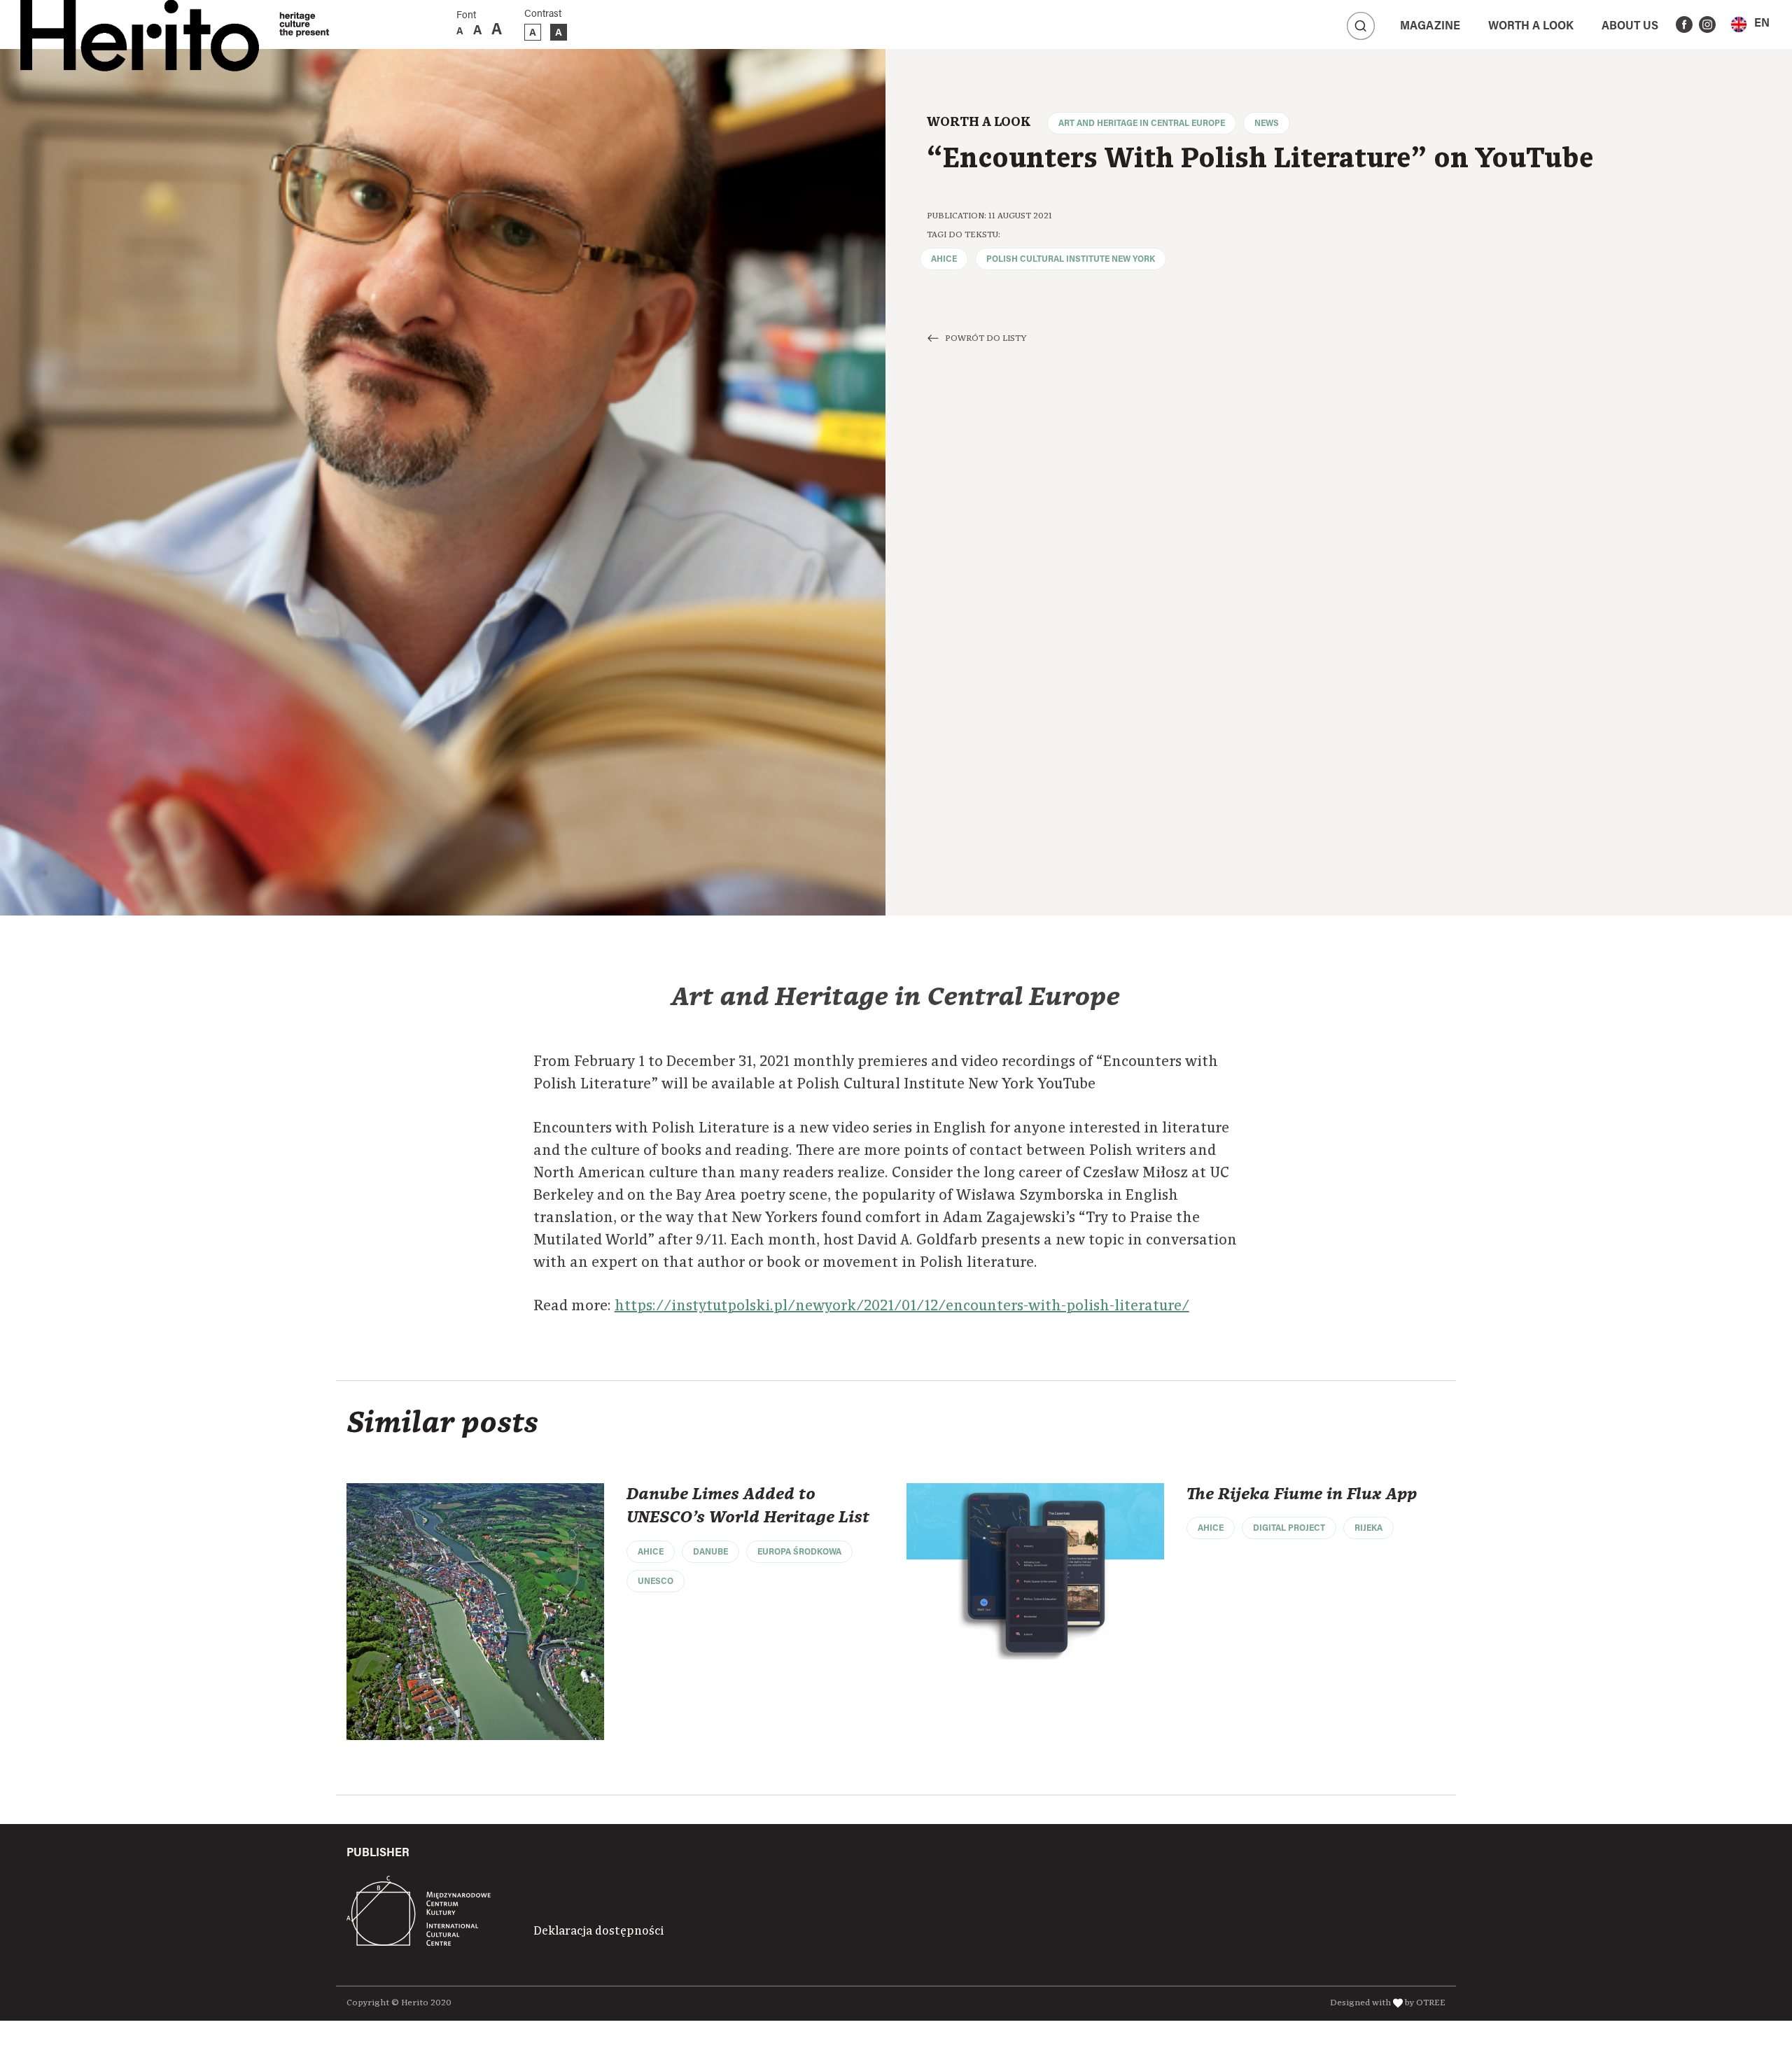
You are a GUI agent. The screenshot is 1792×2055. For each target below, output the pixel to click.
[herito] (140, 24)
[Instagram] (1707, 24)
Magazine (1430, 27)
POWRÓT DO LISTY (986, 338)
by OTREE (1425, 2003)
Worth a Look (1531, 27)
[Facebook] (1684, 24)
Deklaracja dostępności (598, 1931)
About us (1630, 27)
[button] (1750, 24)
